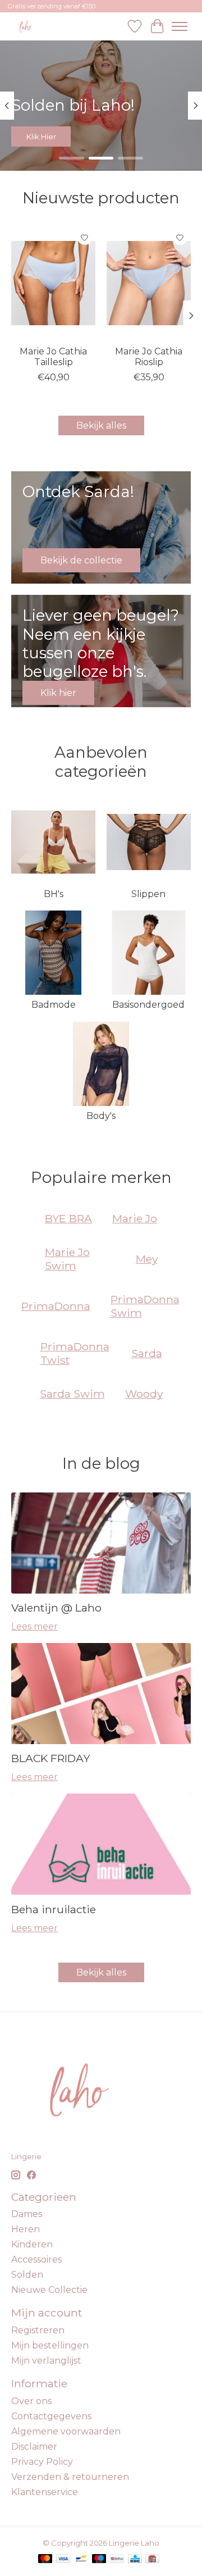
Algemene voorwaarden (66, 2431)
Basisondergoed (148, 1005)
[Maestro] (99, 2559)
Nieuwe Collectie (49, 2290)
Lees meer (35, 1626)
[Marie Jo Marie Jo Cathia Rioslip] (149, 283)
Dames (27, 2214)
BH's (54, 894)
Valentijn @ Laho (56, 1608)
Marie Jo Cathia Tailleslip (53, 357)
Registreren (38, 2330)
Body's (101, 1116)
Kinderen (32, 2244)
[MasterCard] (45, 2559)
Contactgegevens (51, 2416)
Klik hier (41, 136)
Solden (27, 2275)
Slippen (148, 894)
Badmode (54, 1005)
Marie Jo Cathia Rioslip (149, 357)
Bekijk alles (101, 425)
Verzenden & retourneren (70, 2477)
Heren (26, 2229)
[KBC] (135, 2559)
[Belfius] (117, 2559)
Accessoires (36, 2259)
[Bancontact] (81, 2559)
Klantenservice (45, 2492)
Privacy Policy (42, 2462)
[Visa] (63, 2559)
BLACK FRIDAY (50, 1758)
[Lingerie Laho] (26, 26)
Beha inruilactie (54, 1909)
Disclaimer (34, 2447)
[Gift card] (152, 2559)
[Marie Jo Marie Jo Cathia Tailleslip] (53, 283)
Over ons (31, 2401)
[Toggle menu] (180, 26)
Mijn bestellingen (50, 2345)
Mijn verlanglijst (46, 2361)
